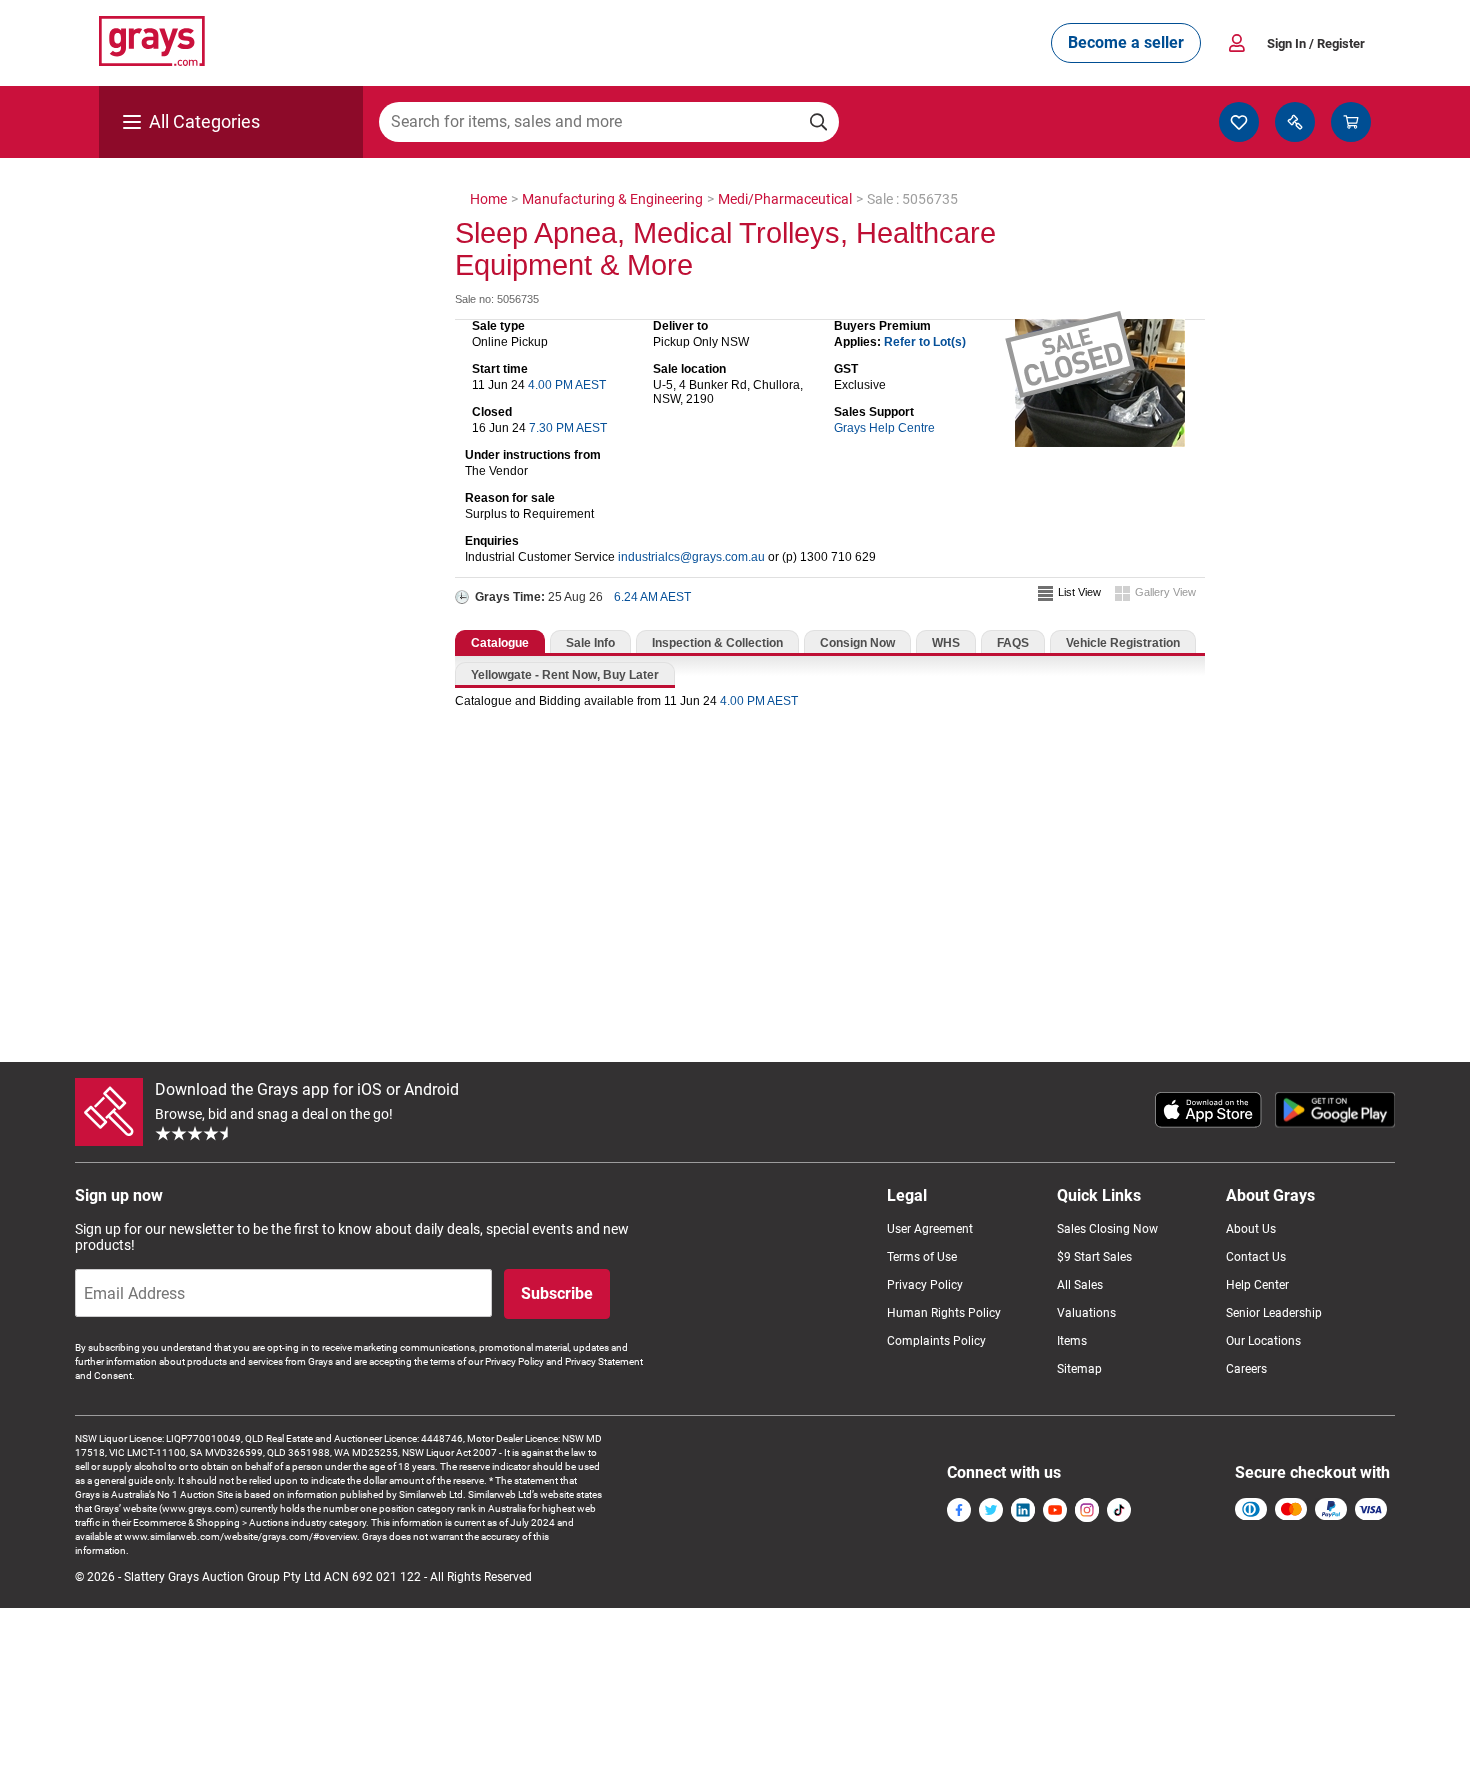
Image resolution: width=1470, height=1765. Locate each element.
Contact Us (1256, 1257)
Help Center (1257, 1285)
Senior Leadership (1274, 1313)
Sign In (1316, 43)
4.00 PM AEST (567, 385)
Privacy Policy (925, 1285)
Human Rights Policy (944, 1313)
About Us (1251, 1229)
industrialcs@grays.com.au (691, 557)
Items (1072, 1341)
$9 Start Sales (1094, 1257)
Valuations (1086, 1313)
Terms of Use (922, 1257)
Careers (1246, 1369)
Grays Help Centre (884, 428)
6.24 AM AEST (652, 597)
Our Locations (1263, 1341)
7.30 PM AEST (568, 428)
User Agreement (930, 1229)
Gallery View (1165, 592)
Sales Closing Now (1107, 1229)
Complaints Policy (936, 1341)
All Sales (1080, 1285)
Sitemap (1079, 1369)
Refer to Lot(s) (925, 342)
